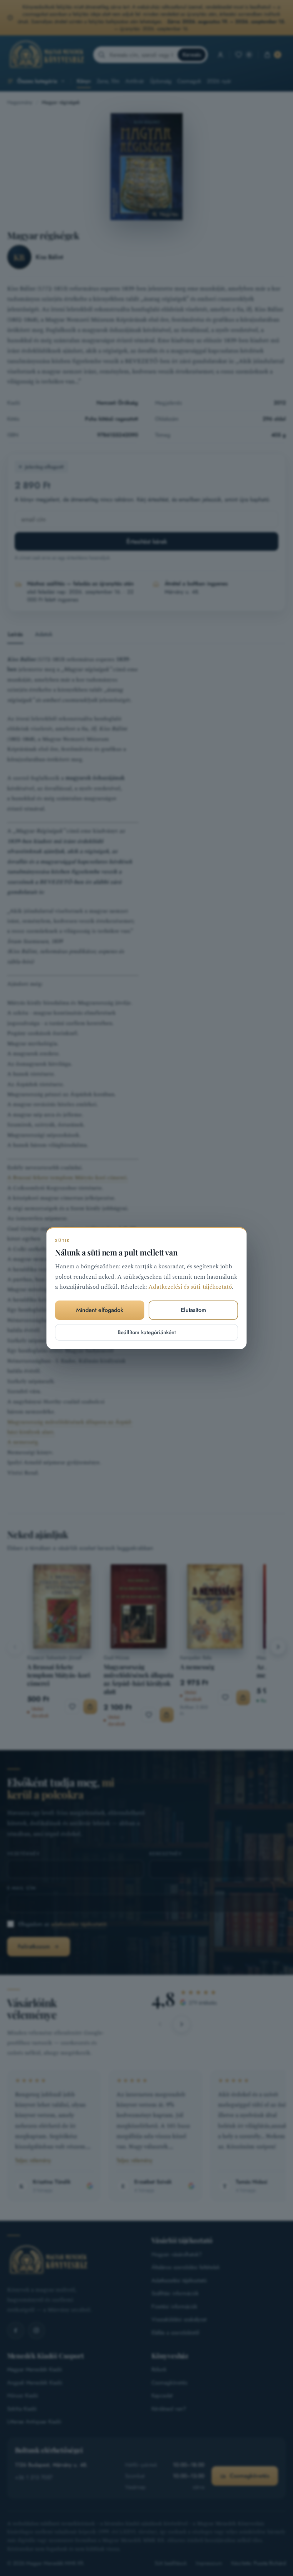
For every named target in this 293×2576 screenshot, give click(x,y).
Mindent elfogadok (100, 1310)
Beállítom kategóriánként (147, 1332)
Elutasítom (193, 1310)
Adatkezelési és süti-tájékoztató (190, 1287)
